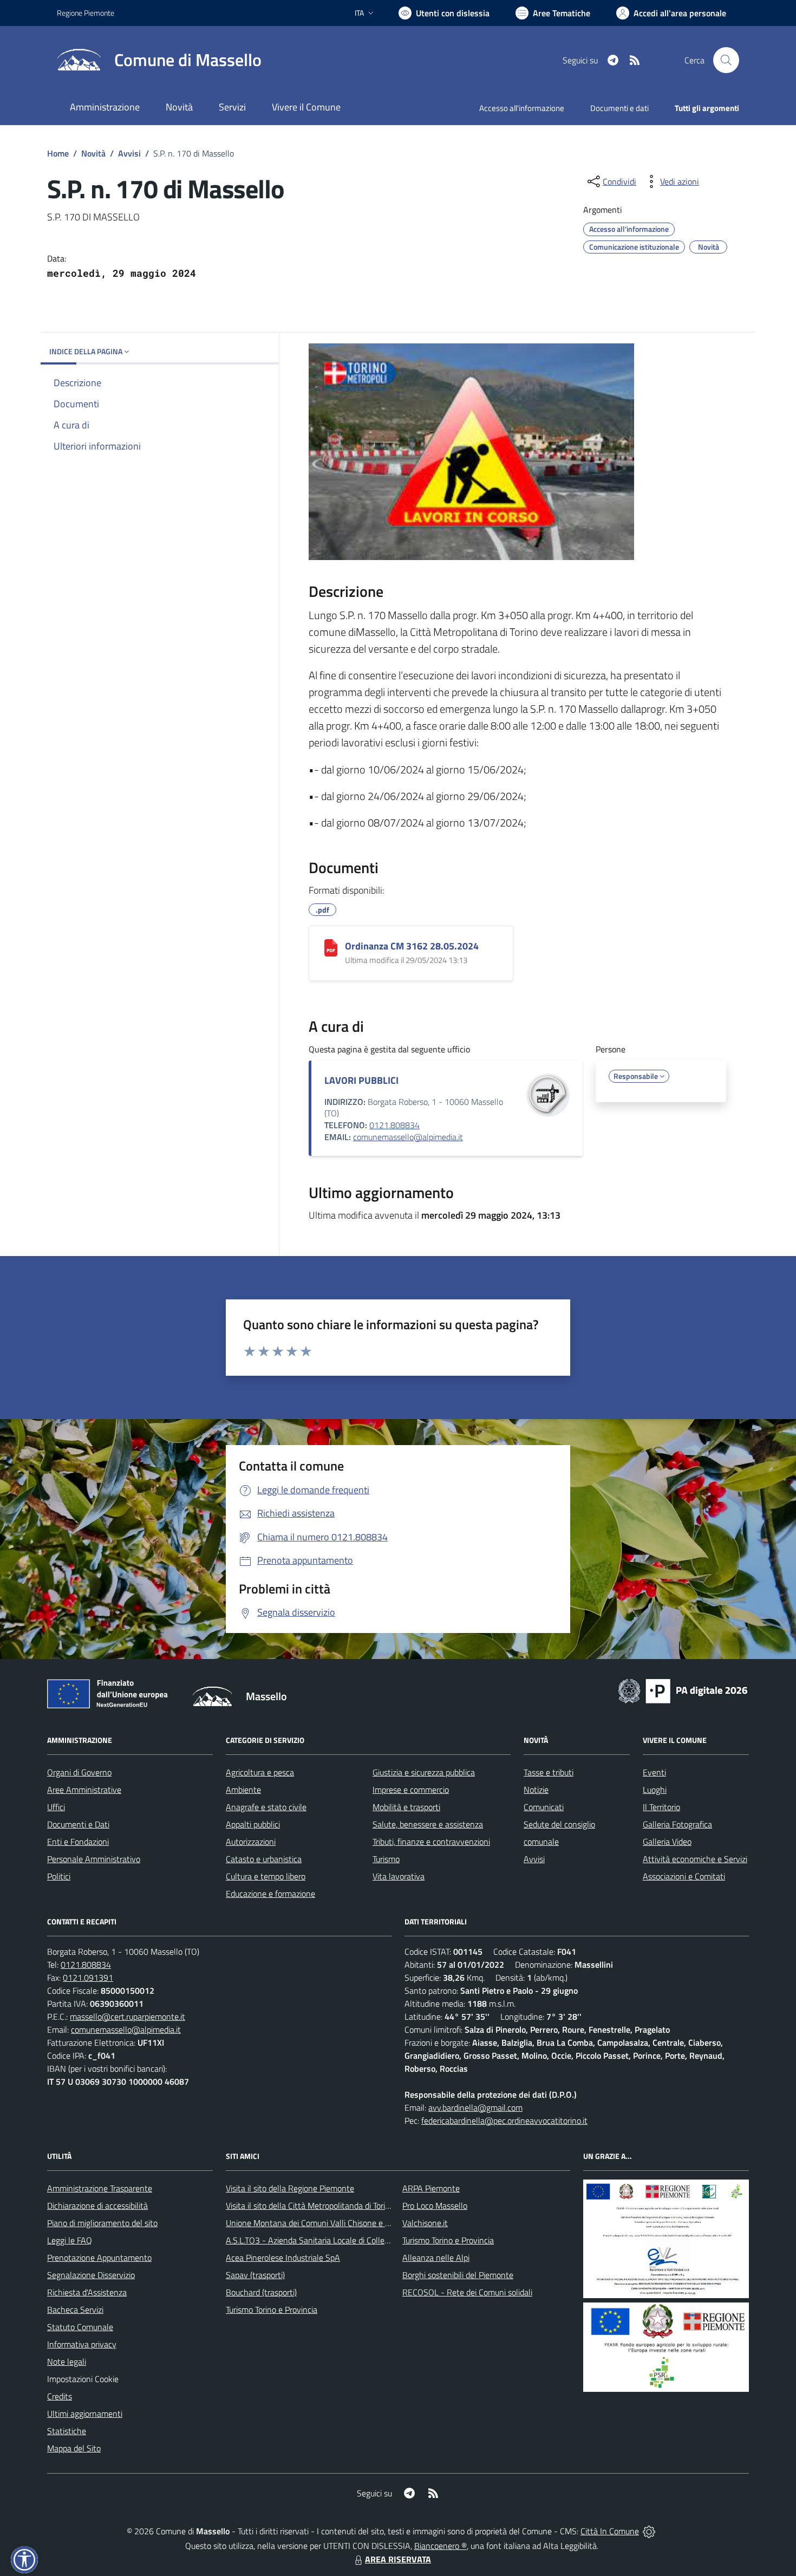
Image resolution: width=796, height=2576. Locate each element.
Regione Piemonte (86, 13)
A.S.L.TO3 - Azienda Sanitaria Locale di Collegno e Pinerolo (331, 2240)
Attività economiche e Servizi (695, 1859)
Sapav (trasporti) (255, 2275)
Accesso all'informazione (522, 108)
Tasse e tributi (549, 1772)
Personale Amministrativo (94, 1859)
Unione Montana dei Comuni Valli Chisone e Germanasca (328, 2223)
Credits (60, 2396)
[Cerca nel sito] (726, 60)
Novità (93, 153)
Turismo (386, 1859)
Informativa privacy (82, 2344)
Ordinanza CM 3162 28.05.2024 (412, 946)
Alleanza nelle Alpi (436, 2258)
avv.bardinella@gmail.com (475, 2107)
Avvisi (129, 153)
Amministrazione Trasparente (100, 2188)
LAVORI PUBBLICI (361, 1080)
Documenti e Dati (78, 1824)
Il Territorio (661, 1807)
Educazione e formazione (270, 1894)
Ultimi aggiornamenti (85, 2414)
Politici (59, 1876)
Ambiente (243, 1790)
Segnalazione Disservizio (91, 2275)
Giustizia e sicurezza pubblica (424, 1772)
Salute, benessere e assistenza (428, 1824)
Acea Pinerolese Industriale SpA (283, 2258)
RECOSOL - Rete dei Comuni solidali (467, 2292)
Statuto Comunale (80, 2327)
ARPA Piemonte (431, 2188)
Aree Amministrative (84, 1790)
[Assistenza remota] (649, 2531)
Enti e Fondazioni (78, 1842)
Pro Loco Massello (435, 2206)
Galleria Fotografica (677, 1824)
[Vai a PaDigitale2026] (683, 1690)
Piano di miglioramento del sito (102, 2223)
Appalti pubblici (253, 1824)
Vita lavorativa (399, 1876)
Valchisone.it (425, 2223)
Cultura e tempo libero (266, 1876)
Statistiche (67, 2431)
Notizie (536, 1790)
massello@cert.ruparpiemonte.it (128, 2016)
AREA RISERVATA (398, 2559)
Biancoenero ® (441, 2546)
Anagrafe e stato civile (266, 1807)
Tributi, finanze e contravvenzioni (431, 1842)
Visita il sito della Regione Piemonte (290, 2188)
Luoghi (655, 1790)
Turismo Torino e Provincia (272, 2310)
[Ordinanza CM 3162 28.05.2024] (331, 948)
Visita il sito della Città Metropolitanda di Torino (310, 2206)
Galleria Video (667, 1842)
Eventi (654, 1772)
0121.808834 (394, 1125)
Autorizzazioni (251, 1842)
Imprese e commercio (411, 1790)
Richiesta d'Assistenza (87, 2292)
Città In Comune (610, 2531)
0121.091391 (88, 1977)
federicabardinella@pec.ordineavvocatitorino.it (504, 2120)
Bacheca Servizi (75, 2310)
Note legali (67, 2362)
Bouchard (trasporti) (261, 2292)
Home (58, 153)
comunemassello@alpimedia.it (408, 1137)
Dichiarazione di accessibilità (97, 2206)
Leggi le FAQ (70, 2240)
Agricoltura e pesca (260, 1772)
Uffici (56, 1807)
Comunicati (544, 1807)
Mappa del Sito (74, 2448)
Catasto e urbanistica (264, 1859)
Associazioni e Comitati (684, 1876)
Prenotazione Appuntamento (99, 2258)
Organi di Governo (79, 1772)
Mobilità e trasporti (406, 1807)
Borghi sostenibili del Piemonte (458, 2275)
